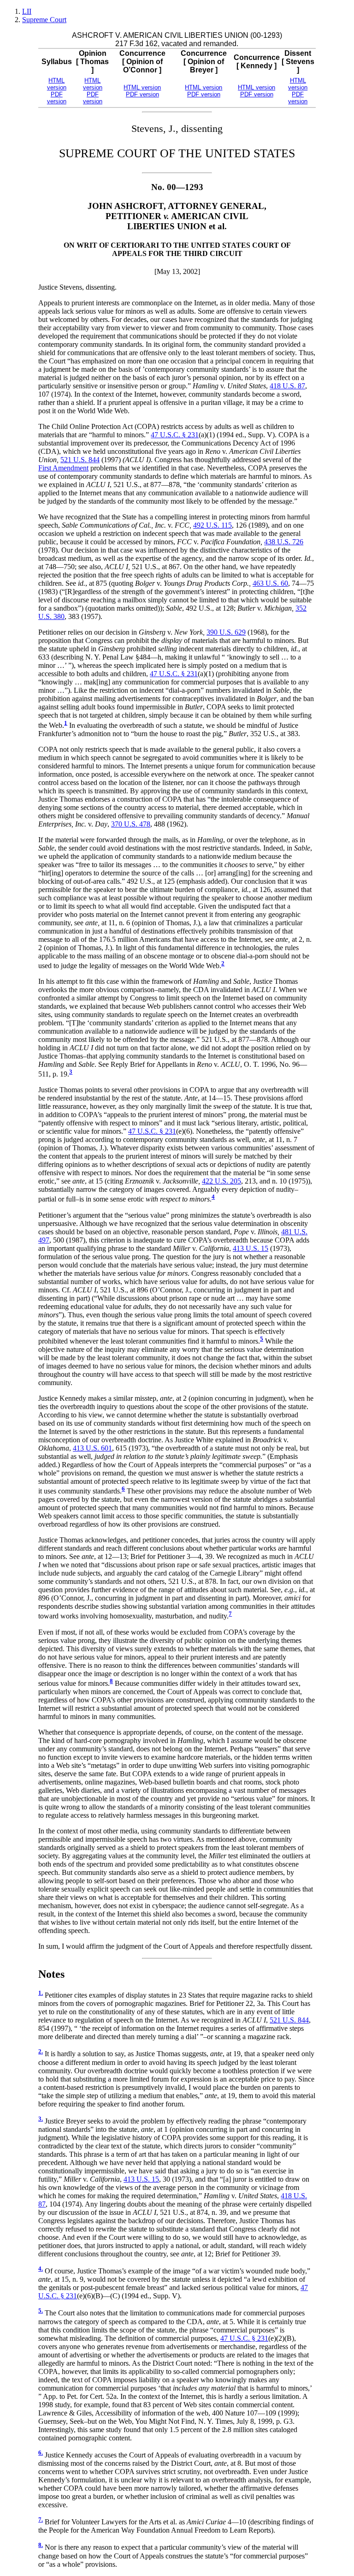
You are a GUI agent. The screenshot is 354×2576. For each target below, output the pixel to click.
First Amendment (63, 468)
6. (41, 2453)
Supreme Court (44, 20)
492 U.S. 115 (212, 525)
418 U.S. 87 (287, 386)
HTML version (57, 84)
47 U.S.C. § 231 (175, 435)
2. (41, 2052)
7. (41, 2520)
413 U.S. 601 (92, 1448)
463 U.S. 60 (270, 583)
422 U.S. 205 (221, 1181)
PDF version (57, 98)
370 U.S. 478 (131, 824)
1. (41, 1993)
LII (27, 11)
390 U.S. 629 (226, 632)
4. (41, 2269)
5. (41, 2311)
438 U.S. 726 (284, 542)
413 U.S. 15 (251, 1248)
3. (41, 2119)
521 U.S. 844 (80, 460)
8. (41, 2545)
